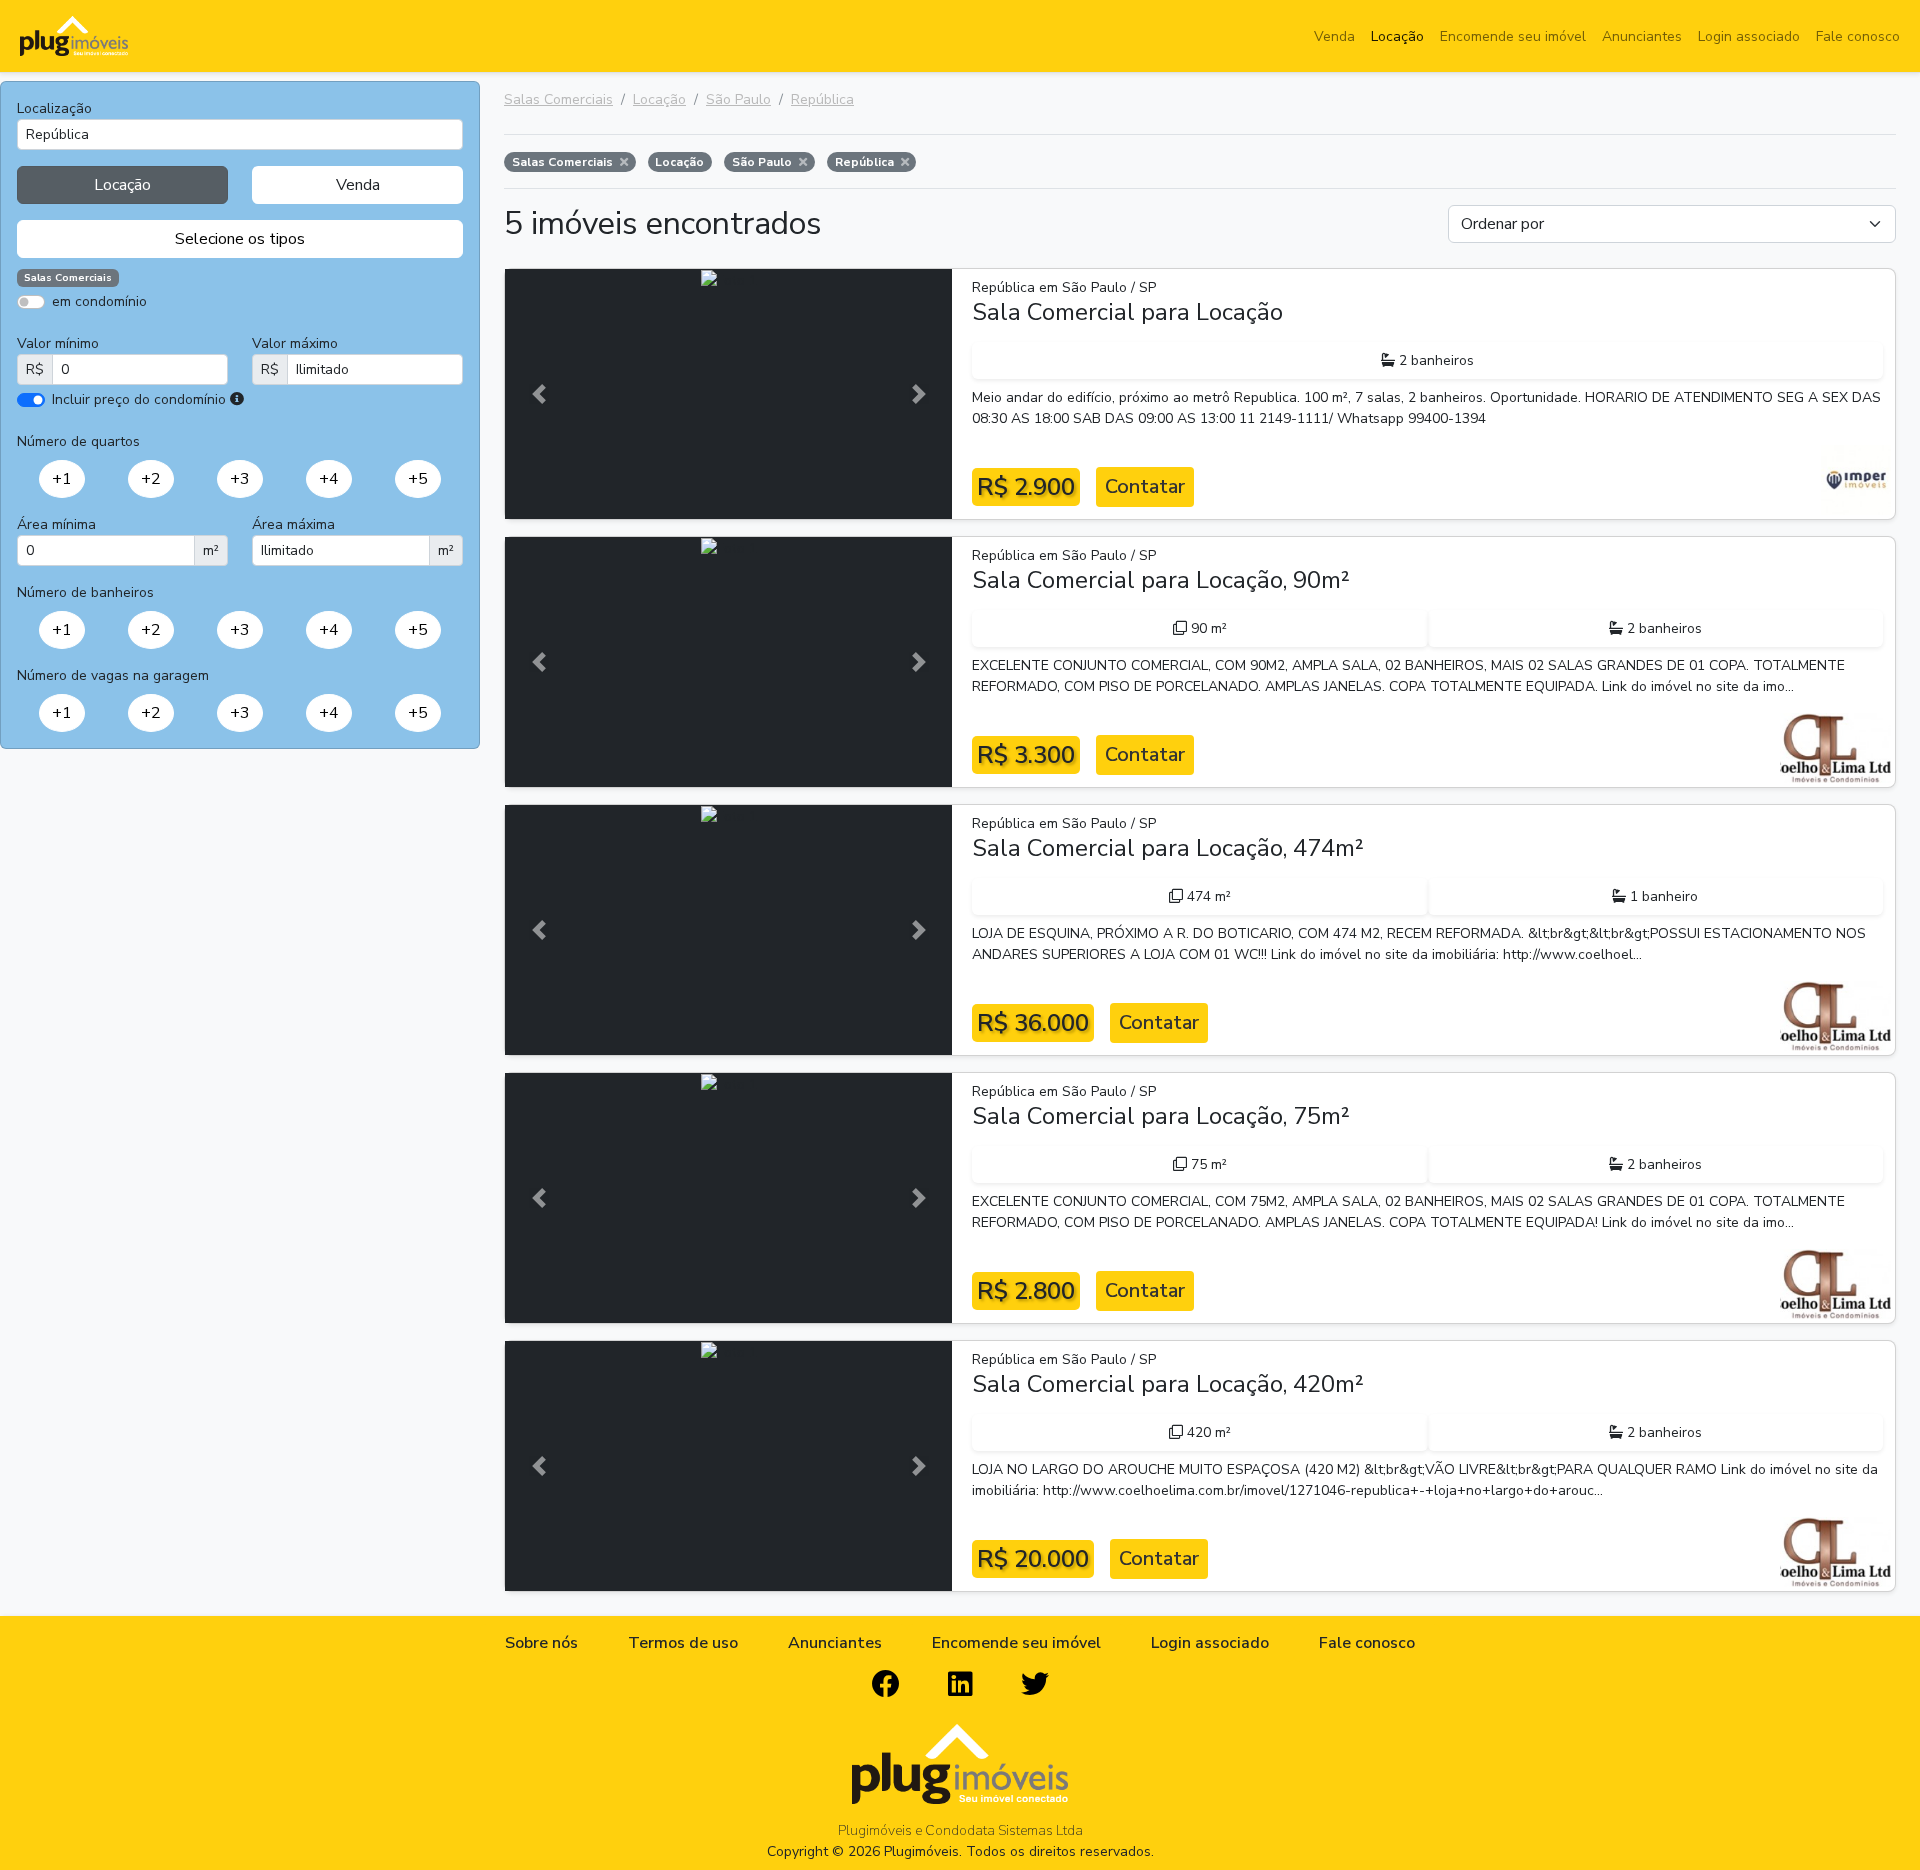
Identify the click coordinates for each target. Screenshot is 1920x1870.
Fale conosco (1858, 36)
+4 (329, 479)
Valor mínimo (58, 343)
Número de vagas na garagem (113, 675)
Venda (1334, 36)
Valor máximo (295, 343)
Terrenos (310, 330)
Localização (54, 108)
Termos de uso (683, 1643)
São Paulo (738, 99)
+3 (240, 479)
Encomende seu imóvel (1513, 36)
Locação (1397, 36)
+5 (418, 479)
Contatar (1145, 486)
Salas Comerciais (558, 99)
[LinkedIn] (960, 1685)
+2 (151, 479)
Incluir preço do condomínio (139, 399)
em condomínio (99, 301)
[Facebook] (886, 1685)
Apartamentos (112, 330)
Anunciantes (1642, 36)
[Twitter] (1035, 1685)
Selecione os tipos (240, 239)
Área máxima (293, 524)
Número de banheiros (85, 592)
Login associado (1749, 36)
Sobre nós (541, 1643)
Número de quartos (78, 441)
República (822, 99)
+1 (62, 479)
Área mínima (56, 524)
